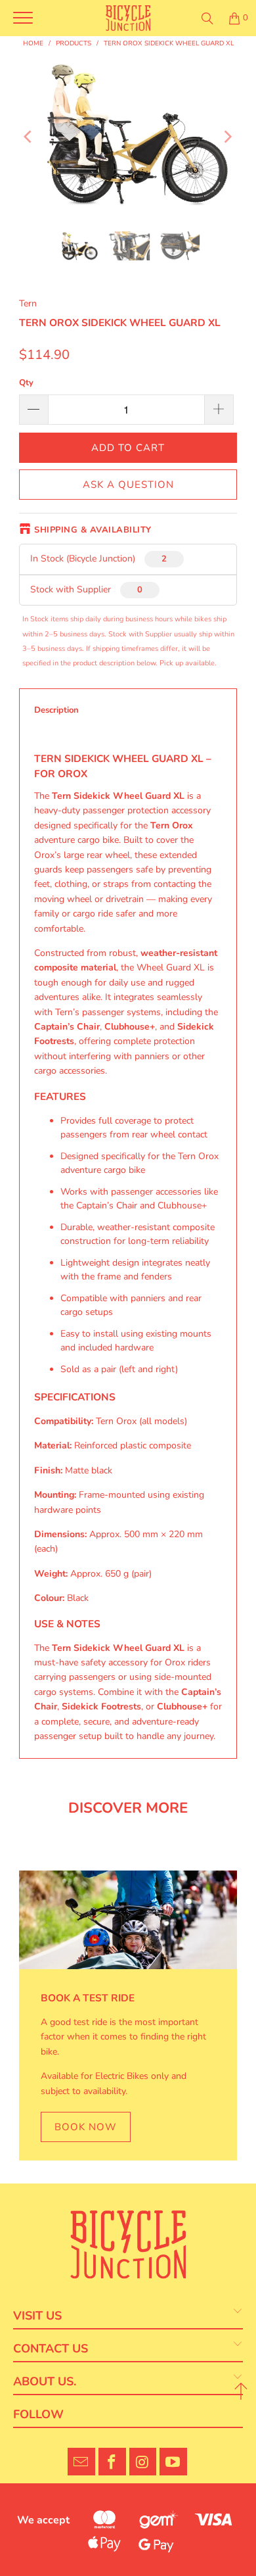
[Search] (207, 18)
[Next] (227, 136)
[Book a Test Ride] (128, 1920)
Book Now (86, 2127)
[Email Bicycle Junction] (81, 2462)
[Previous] (29, 136)
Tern (28, 303)
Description (56, 710)
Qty (26, 383)
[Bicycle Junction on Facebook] (112, 2462)
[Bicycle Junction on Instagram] (143, 2462)
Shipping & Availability (93, 530)
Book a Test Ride (88, 1998)
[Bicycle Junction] (128, 18)
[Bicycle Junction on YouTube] (173, 2462)
